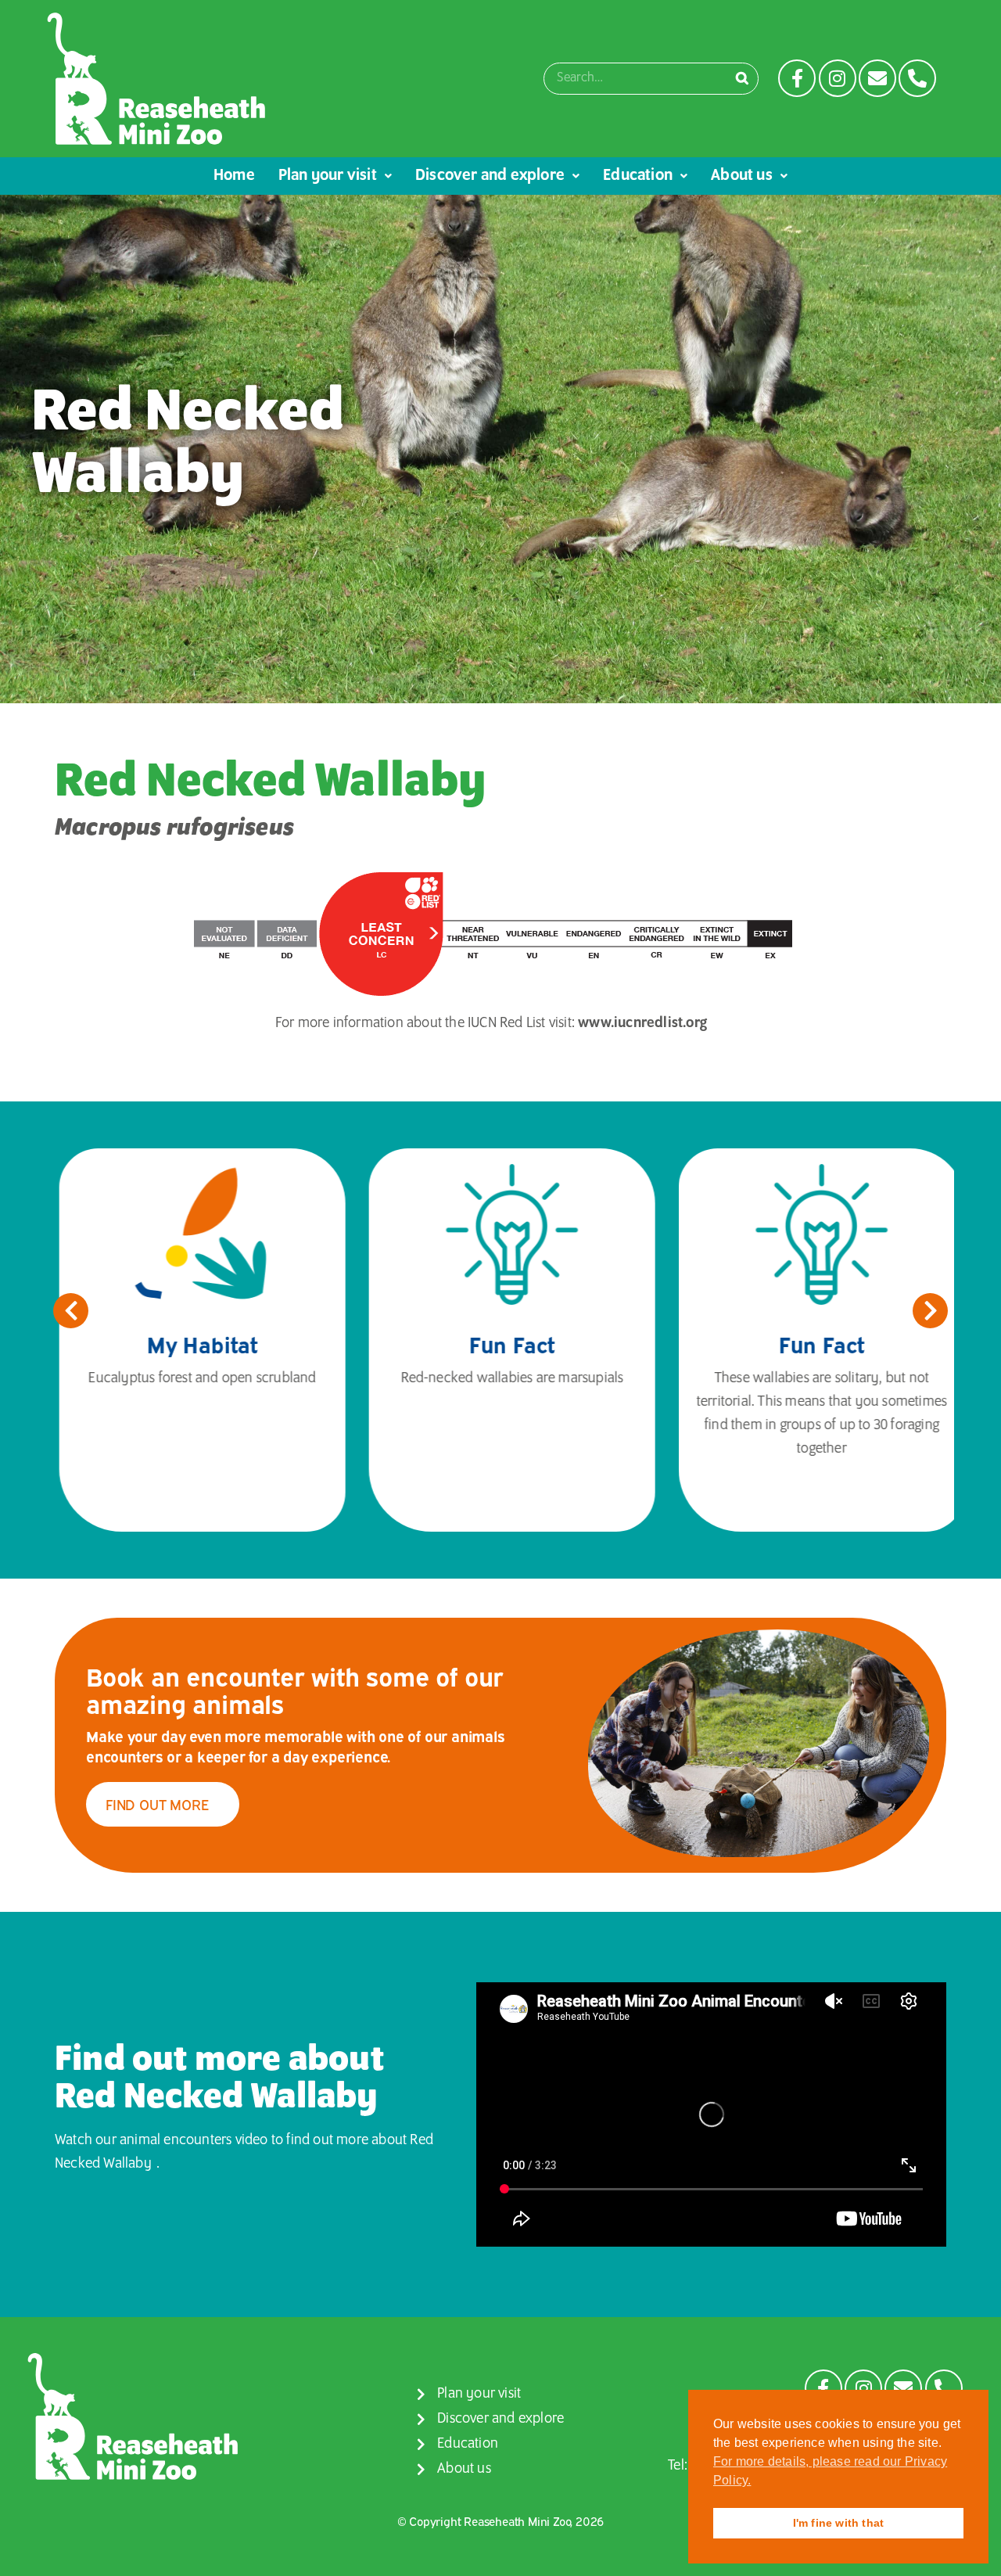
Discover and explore (490, 176)
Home (234, 176)
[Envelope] (877, 78)
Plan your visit (328, 176)
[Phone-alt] (917, 78)
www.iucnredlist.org (642, 1023)
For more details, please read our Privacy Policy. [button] (830, 2471)
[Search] (742, 79)
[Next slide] (930, 1311)
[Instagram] (838, 78)
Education (638, 176)
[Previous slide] (71, 1311)
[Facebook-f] (797, 78)
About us (742, 176)
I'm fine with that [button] (839, 2523)
